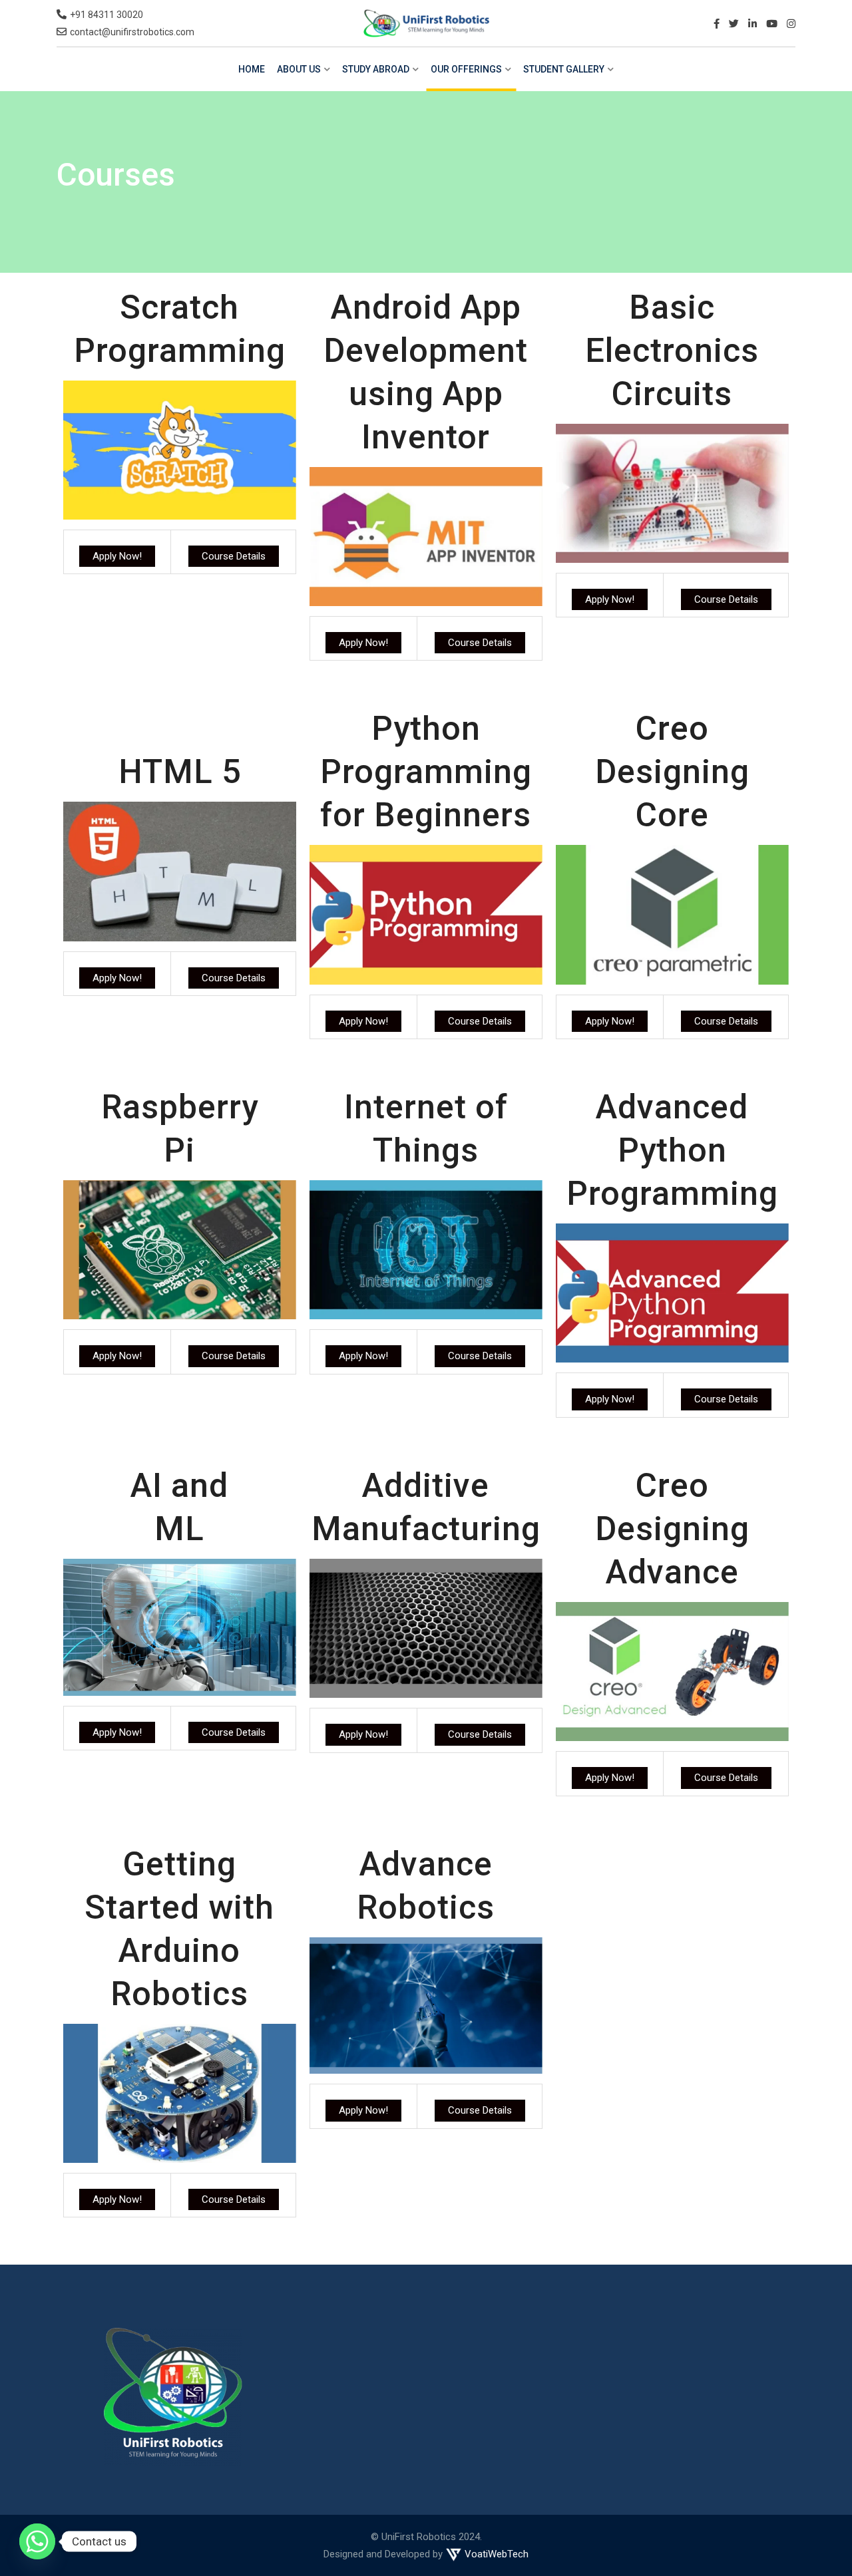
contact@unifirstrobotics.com (132, 32)
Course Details (234, 556)
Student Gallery (564, 69)
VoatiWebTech (495, 2554)
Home (252, 69)
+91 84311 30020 (106, 15)
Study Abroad (376, 69)
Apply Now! (117, 556)
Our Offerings (466, 69)
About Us (299, 69)
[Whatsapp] (37, 2541)
